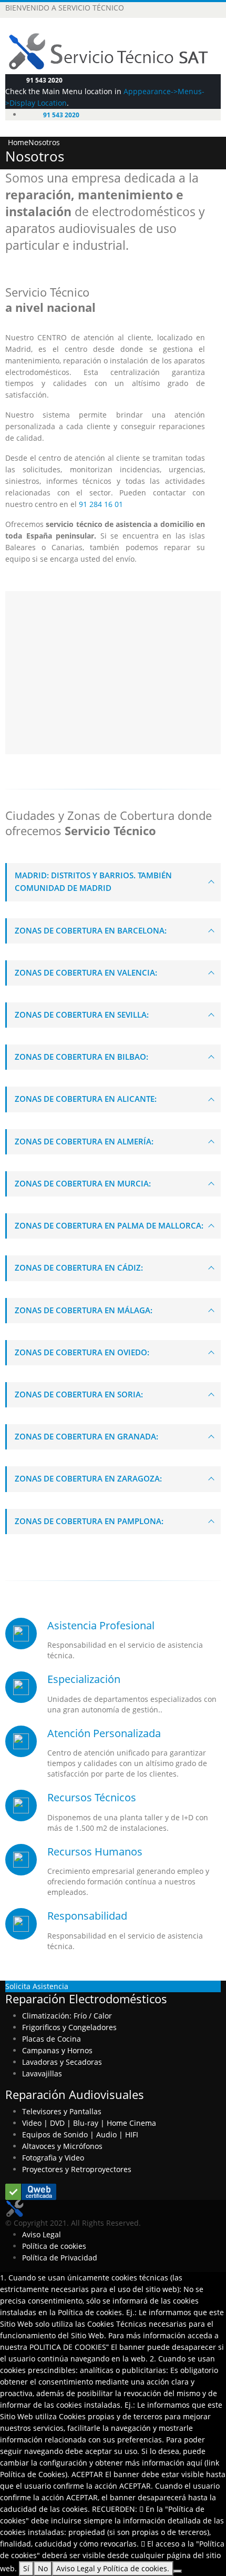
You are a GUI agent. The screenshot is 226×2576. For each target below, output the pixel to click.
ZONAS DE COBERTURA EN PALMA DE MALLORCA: (109, 1226)
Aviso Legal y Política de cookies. (113, 2568)
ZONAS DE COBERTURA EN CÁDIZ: (79, 1268)
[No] (178, 2571)
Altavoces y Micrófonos (62, 2146)
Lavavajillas (42, 2073)
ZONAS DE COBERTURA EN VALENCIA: (86, 973)
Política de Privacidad (60, 2258)
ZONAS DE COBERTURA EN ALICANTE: (86, 1099)
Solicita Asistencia (37, 1986)
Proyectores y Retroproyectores (77, 2169)
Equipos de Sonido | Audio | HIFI (80, 2134)
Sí (26, 2568)
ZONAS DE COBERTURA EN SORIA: (79, 1395)
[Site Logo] (14, 2208)
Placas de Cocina (52, 2039)
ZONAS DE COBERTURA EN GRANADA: (86, 1437)
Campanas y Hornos (57, 2050)
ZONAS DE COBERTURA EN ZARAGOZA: (88, 1479)
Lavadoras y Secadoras (62, 2062)
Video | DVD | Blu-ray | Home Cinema (89, 2123)
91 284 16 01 (101, 504)
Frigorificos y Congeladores (69, 2027)
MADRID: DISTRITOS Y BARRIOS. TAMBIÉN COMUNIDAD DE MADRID (93, 882)
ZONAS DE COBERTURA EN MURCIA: (83, 1184)
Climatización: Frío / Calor (67, 2016)
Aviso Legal (42, 2234)
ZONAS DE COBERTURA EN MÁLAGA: (84, 1310)
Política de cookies (54, 2246)
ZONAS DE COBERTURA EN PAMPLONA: (89, 1521)
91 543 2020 (44, 80)
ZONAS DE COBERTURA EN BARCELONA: (91, 931)
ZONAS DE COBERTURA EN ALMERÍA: (84, 1142)
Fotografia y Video (53, 2158)
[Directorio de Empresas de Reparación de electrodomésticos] (31, 2191)
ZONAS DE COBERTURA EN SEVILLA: (82, 1015)
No (43, 2568)
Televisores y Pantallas (62, 2111)
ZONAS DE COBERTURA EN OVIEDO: (82, 1352)
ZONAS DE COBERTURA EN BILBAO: (81, 1057)
